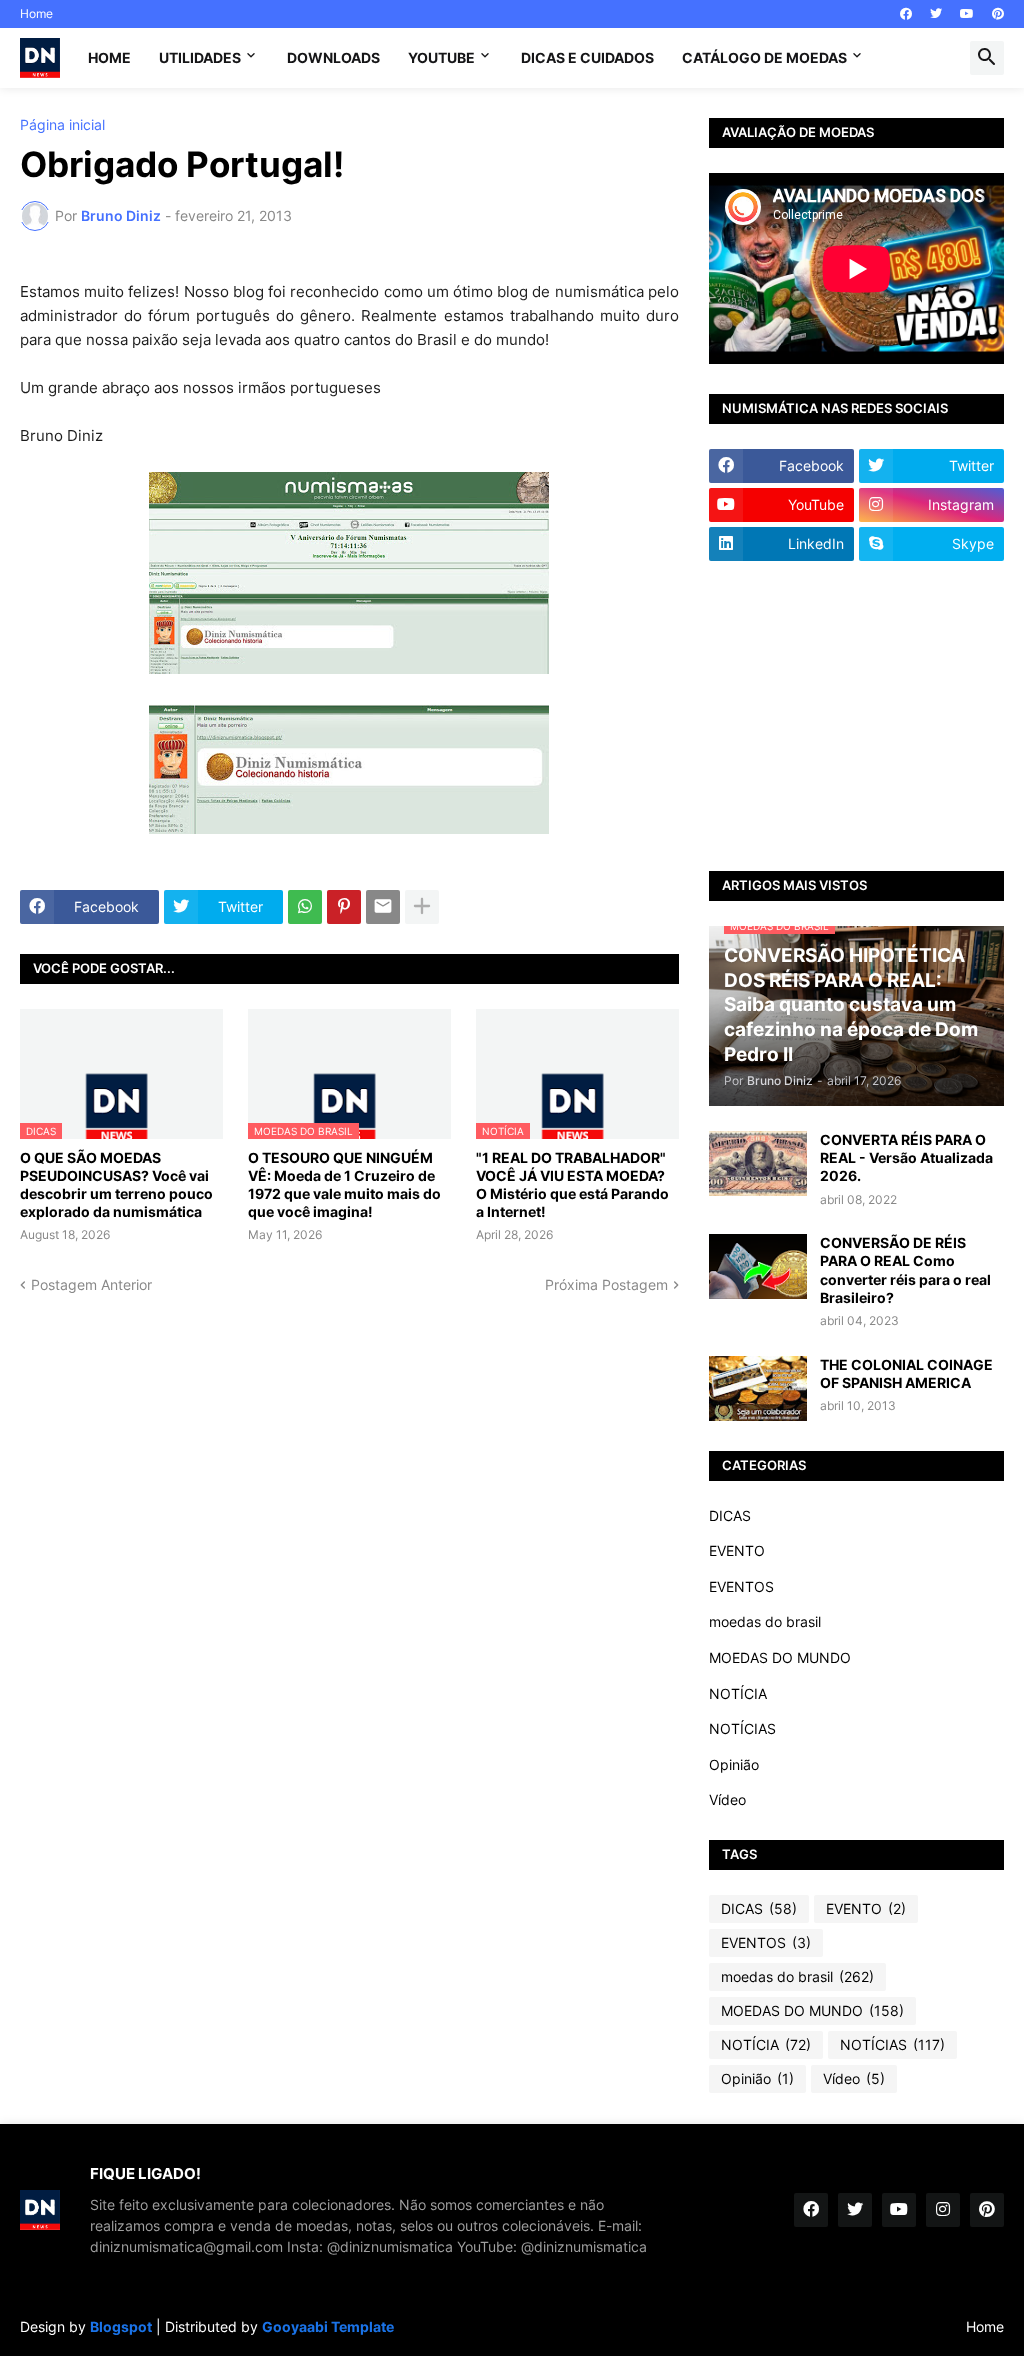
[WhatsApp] (305, 907)
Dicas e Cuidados (587, 57)
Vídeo (727, 1799)
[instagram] (943, 2210)
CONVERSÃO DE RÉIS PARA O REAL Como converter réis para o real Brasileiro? (905, 1270)
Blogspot (121, 2326)
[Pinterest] (344, 907)
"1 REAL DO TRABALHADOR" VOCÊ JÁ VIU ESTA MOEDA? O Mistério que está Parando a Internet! (572, 1185)
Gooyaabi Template (328, 2326)
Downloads (333, 57)
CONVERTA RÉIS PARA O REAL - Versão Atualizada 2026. (906, 1157)
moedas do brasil (765, 1621)
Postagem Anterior (91, 1284)
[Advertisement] (856, 716)
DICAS (730, 1515)
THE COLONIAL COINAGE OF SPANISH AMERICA (906, 1373)
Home (36, 13)
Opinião (734, 1764)
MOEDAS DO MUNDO (780, 1657)
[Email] (383, 907)
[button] (987, 58)
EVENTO (737, 1550)
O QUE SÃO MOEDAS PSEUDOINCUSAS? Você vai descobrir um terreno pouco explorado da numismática (116, 1185)
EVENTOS (741, 1586)
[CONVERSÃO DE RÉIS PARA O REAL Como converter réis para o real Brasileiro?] (758, 1266)
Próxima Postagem (606, 1284)
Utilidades (200, 57)
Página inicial (62, 125)
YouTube (441, 57)
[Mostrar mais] (422, 907)
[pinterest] (998, 14)
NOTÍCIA (738, 1693)
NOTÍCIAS (742, 1728)
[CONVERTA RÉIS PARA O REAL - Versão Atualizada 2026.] (758, 1163)
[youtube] (967, 14)
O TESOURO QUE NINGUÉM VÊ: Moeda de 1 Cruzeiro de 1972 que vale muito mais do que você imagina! (344, 1185)
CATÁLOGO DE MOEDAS (764, 57)
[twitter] (936, 14)
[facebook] (906, 14)
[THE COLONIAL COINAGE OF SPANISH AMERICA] (758, 1388)
